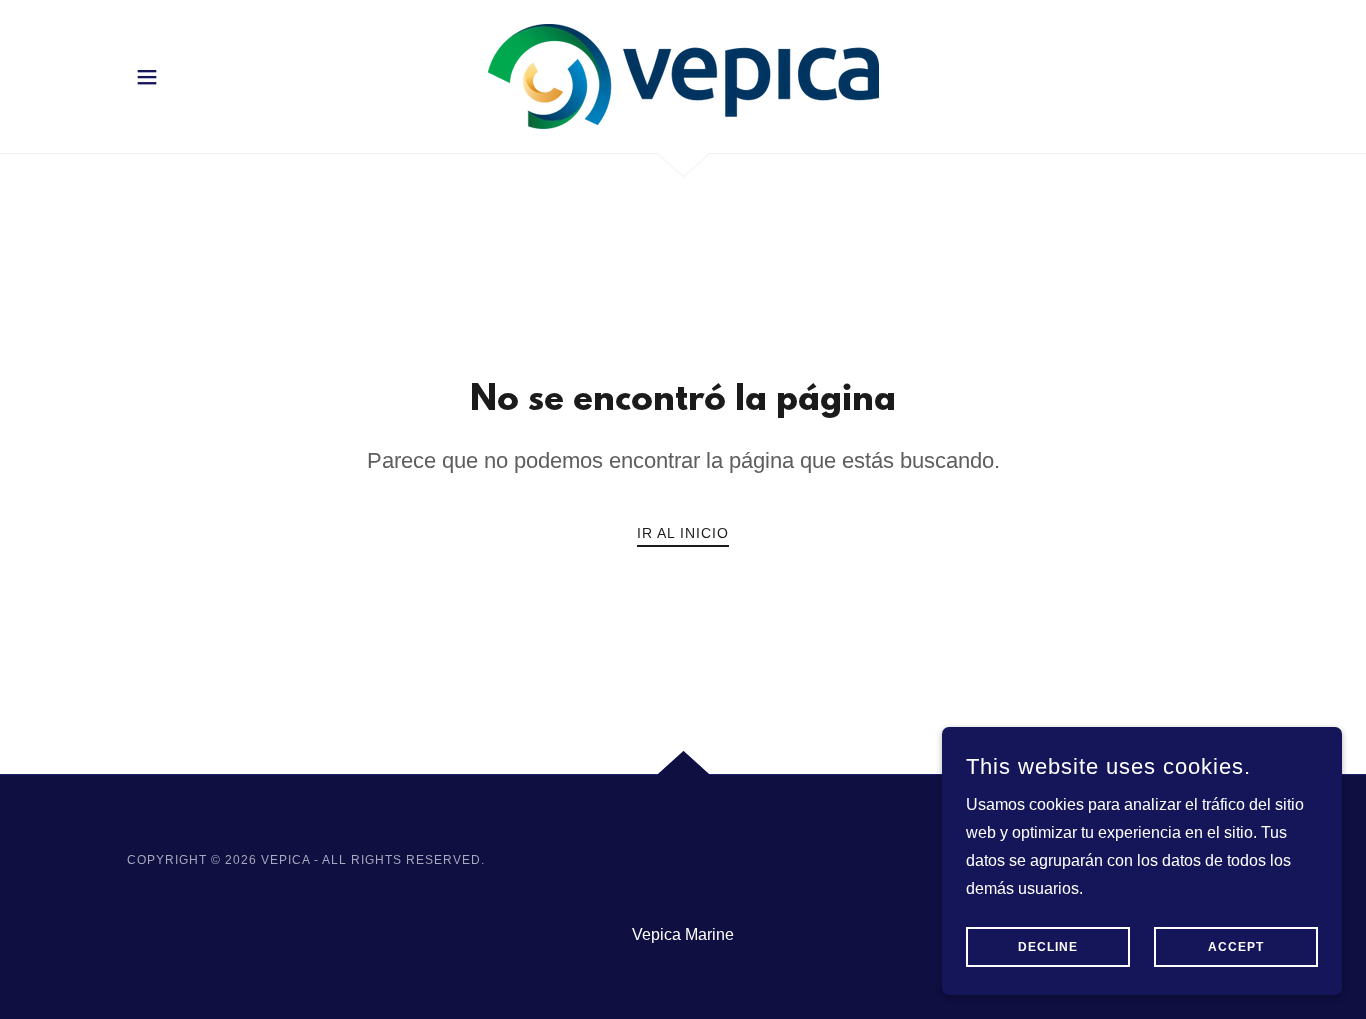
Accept (1236, 947)
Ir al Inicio (683, 533)
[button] (147, 77)
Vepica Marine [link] (683, 934)
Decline (1048, 947)
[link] (682, 75)
